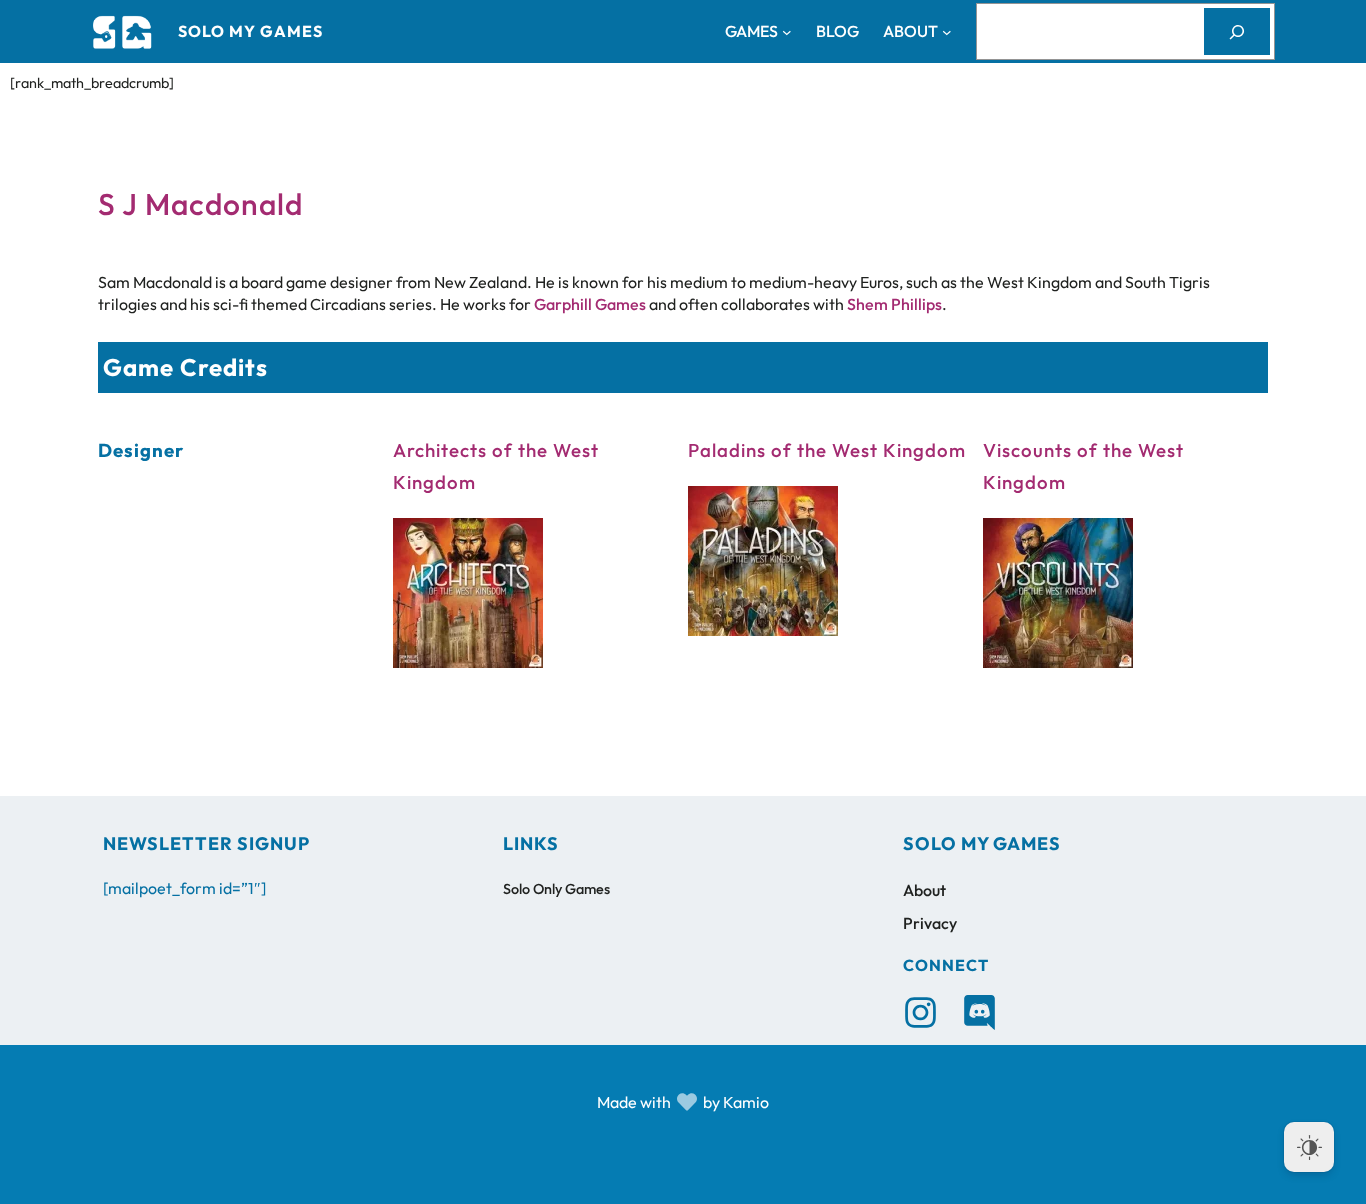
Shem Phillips (894, 304)
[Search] (1237, 31)
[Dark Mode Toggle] (1309, 1147)
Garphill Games (590, 304)
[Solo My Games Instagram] (920, 1012)
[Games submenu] (787, 32)
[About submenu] (947, 32)
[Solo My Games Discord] (979, 1012)
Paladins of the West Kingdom (827, 450)
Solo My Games (250, 31)
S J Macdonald (200, 204)
